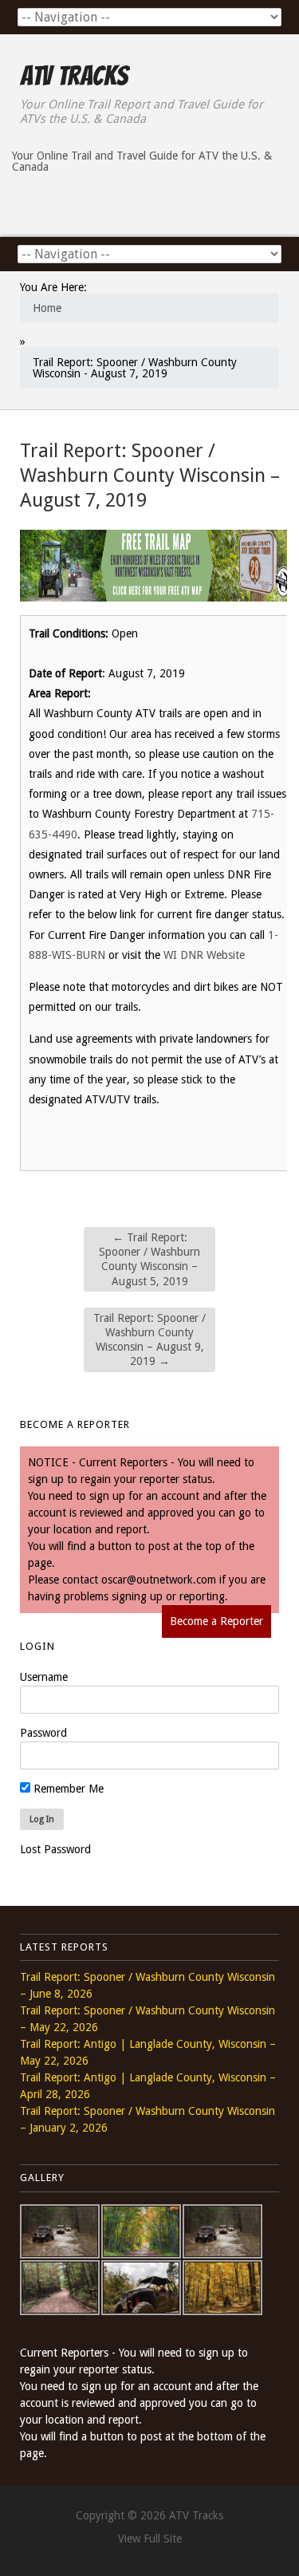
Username (44, 1677)
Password (43, 1733)
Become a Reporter (216, 1621)
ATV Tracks (74, 76)
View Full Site (150, 2539)
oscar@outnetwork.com (159, 1580)
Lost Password (55, 1849)
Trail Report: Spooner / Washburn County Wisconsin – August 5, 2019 (149, 1259)
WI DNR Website (204, 955)
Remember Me (67, 1789)
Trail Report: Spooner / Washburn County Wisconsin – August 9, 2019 (149, 1340)
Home (47, 308)
